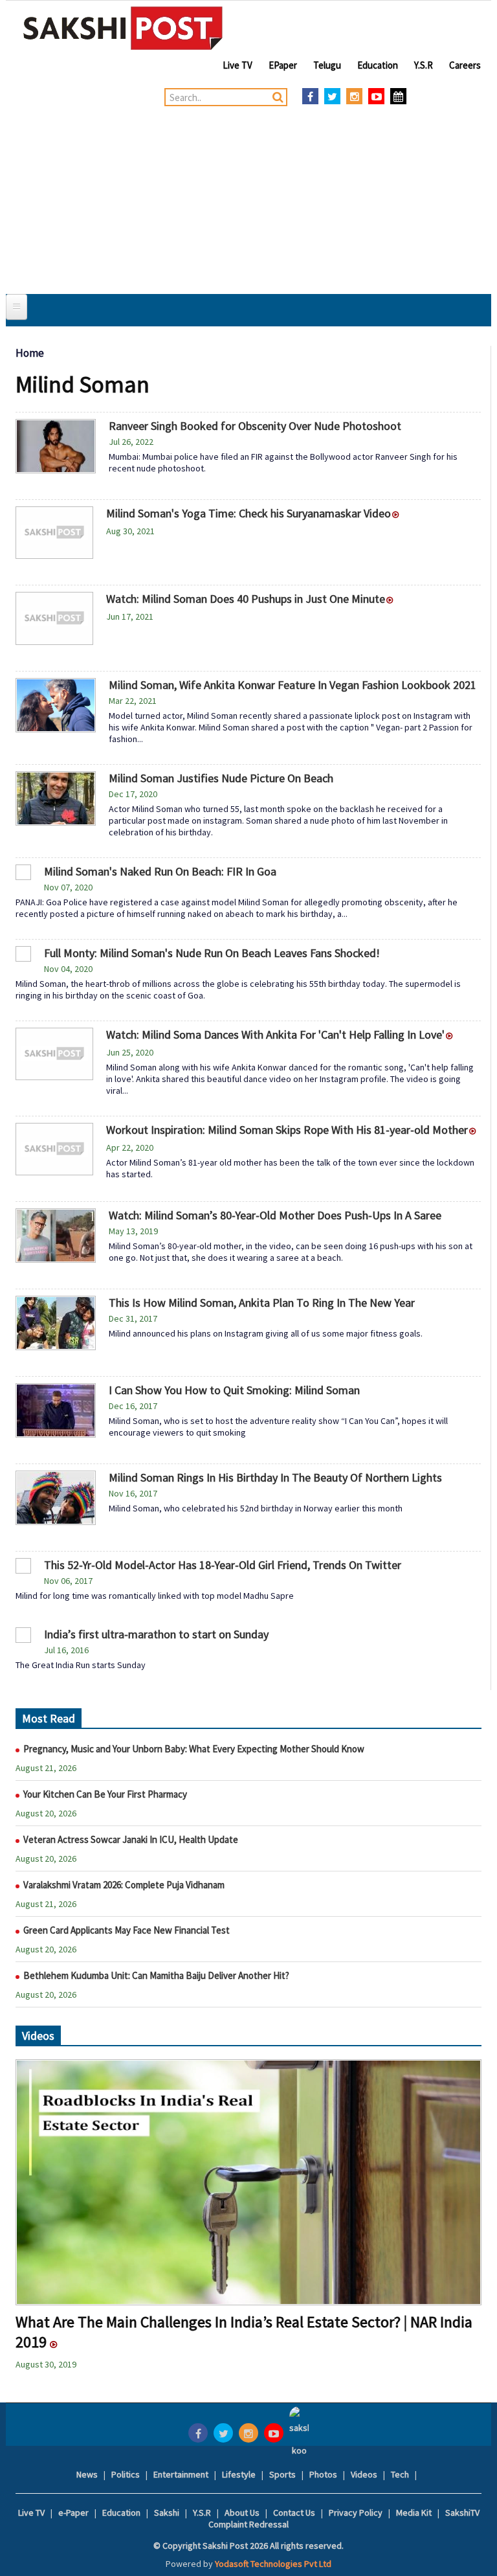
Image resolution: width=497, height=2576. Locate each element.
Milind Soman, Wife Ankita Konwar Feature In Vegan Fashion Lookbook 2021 (293, 685)
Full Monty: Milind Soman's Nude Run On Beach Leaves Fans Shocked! (212, 953)
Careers (465, 65)
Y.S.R (424, 65)
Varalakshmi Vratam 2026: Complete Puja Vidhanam (124, 1885)
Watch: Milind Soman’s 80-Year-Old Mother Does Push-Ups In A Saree (275, 1215)
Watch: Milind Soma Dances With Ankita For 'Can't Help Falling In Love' (275, 1034)
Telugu (327, 65)
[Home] (123, 28)
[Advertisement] (248, 197)
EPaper (283, 65)
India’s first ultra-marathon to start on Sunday (158, 1634)
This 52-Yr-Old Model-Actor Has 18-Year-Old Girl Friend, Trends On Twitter (224, 1565)
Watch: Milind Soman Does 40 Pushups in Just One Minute (246, 599)
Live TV (237, 65)
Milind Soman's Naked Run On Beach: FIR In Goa (160, 871)
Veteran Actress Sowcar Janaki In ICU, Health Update (131, 1839)
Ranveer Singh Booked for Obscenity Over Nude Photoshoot (255, 426)
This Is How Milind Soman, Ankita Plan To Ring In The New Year (262, 1303)
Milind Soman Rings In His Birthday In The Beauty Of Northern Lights (275, 1477)
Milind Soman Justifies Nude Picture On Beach (221, 778)
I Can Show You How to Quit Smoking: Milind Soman (234, 1390)
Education (378, 65)
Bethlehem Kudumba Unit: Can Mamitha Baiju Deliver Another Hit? (156, 1975)
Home (30, 353)
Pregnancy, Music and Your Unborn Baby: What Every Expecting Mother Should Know (195, 1749)
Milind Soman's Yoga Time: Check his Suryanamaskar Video (248, 513)
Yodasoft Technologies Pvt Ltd (273, 2564)
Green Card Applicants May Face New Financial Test (127, 1930)
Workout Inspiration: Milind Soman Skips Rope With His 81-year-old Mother (287, 1130)
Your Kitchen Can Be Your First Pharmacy (105, 1794)
